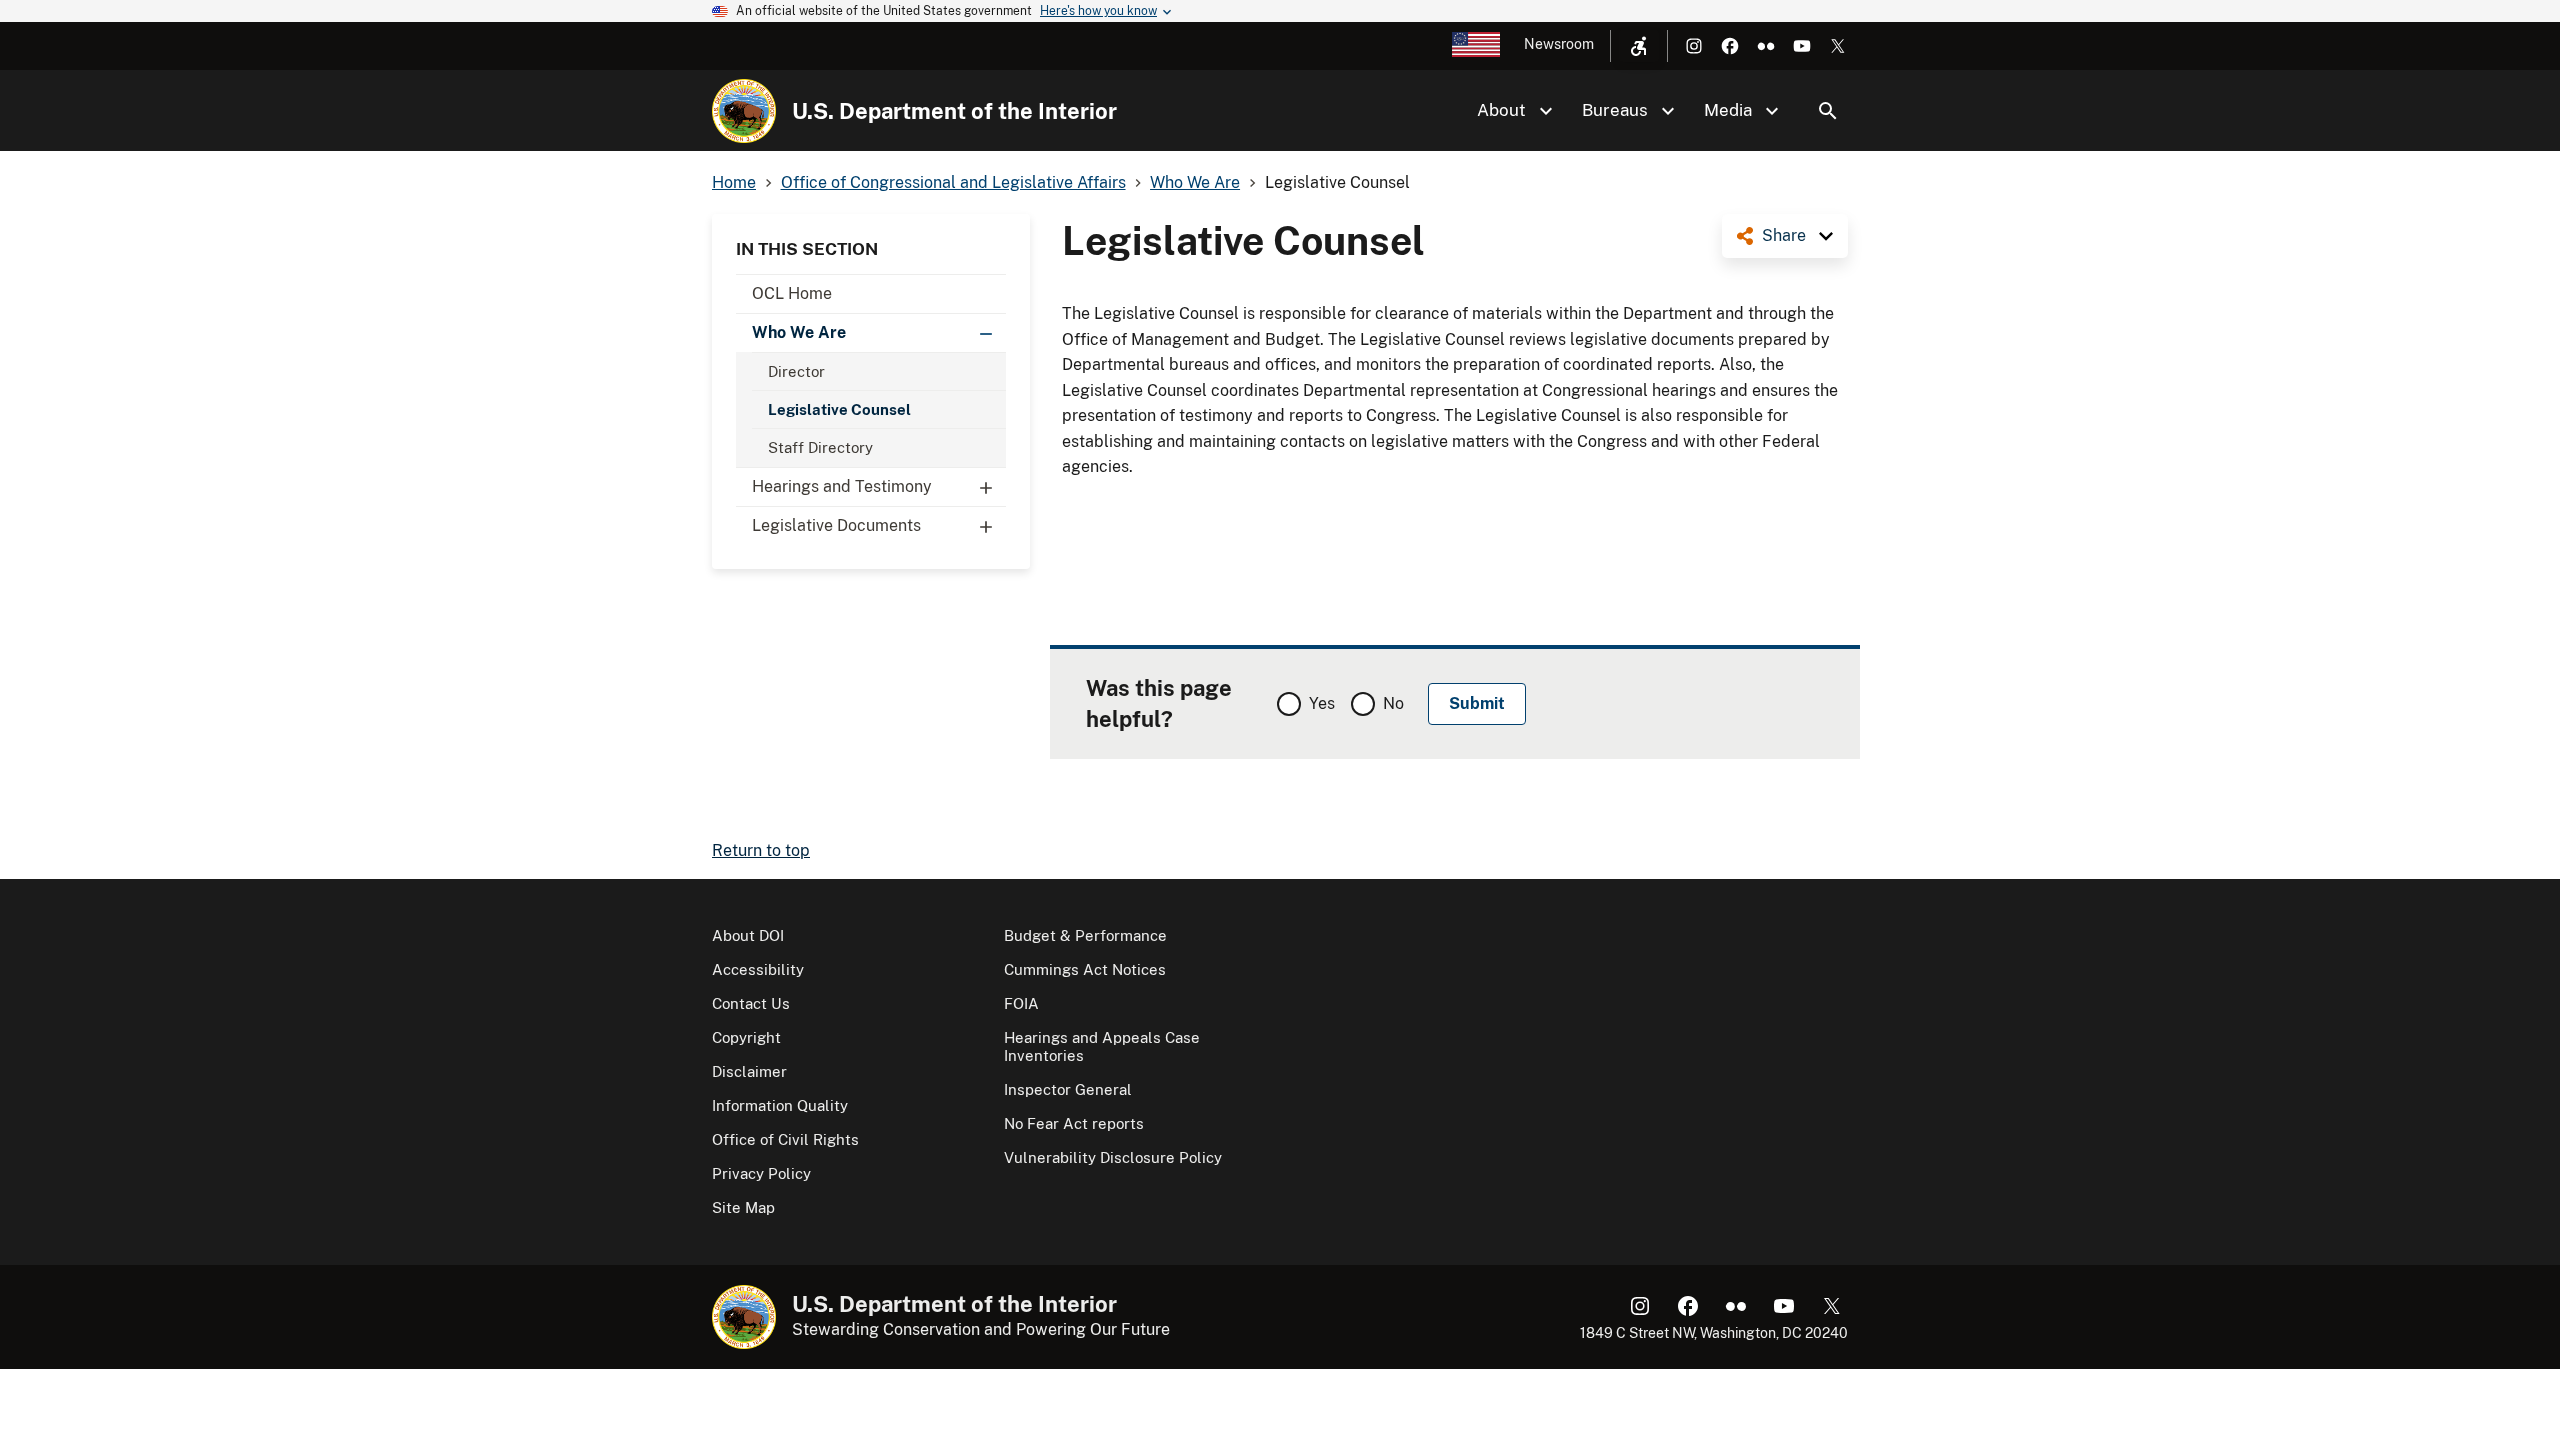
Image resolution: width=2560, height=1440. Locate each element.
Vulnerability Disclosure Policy (1113, 1157)
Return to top (761, 850)
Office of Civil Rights (785, 1139)
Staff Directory (820, 447)
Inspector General (1068, 1089)
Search (1828, 111)
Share (1784, 235)
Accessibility (758, 969)
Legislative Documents (836, 525)
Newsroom (1559, 44)
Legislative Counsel (839, 409)
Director (796, 371)
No (1393, 703)
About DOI (748, 935)
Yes (1322, 703)
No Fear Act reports (1074, 1123)
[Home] (744, 111)
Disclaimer (749, 1071)
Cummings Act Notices (1085, 969)
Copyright (746, 1037)
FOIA (1021, 1003)
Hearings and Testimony (842, 486)
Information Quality (780, 1105)
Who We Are (799, 332)
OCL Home (792, 293)
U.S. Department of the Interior (954, 111)
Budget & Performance (1085, 935)
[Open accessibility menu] (1639, 46)
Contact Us (751, 1003)
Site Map (743, 1207)
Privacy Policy (761, 1173)
